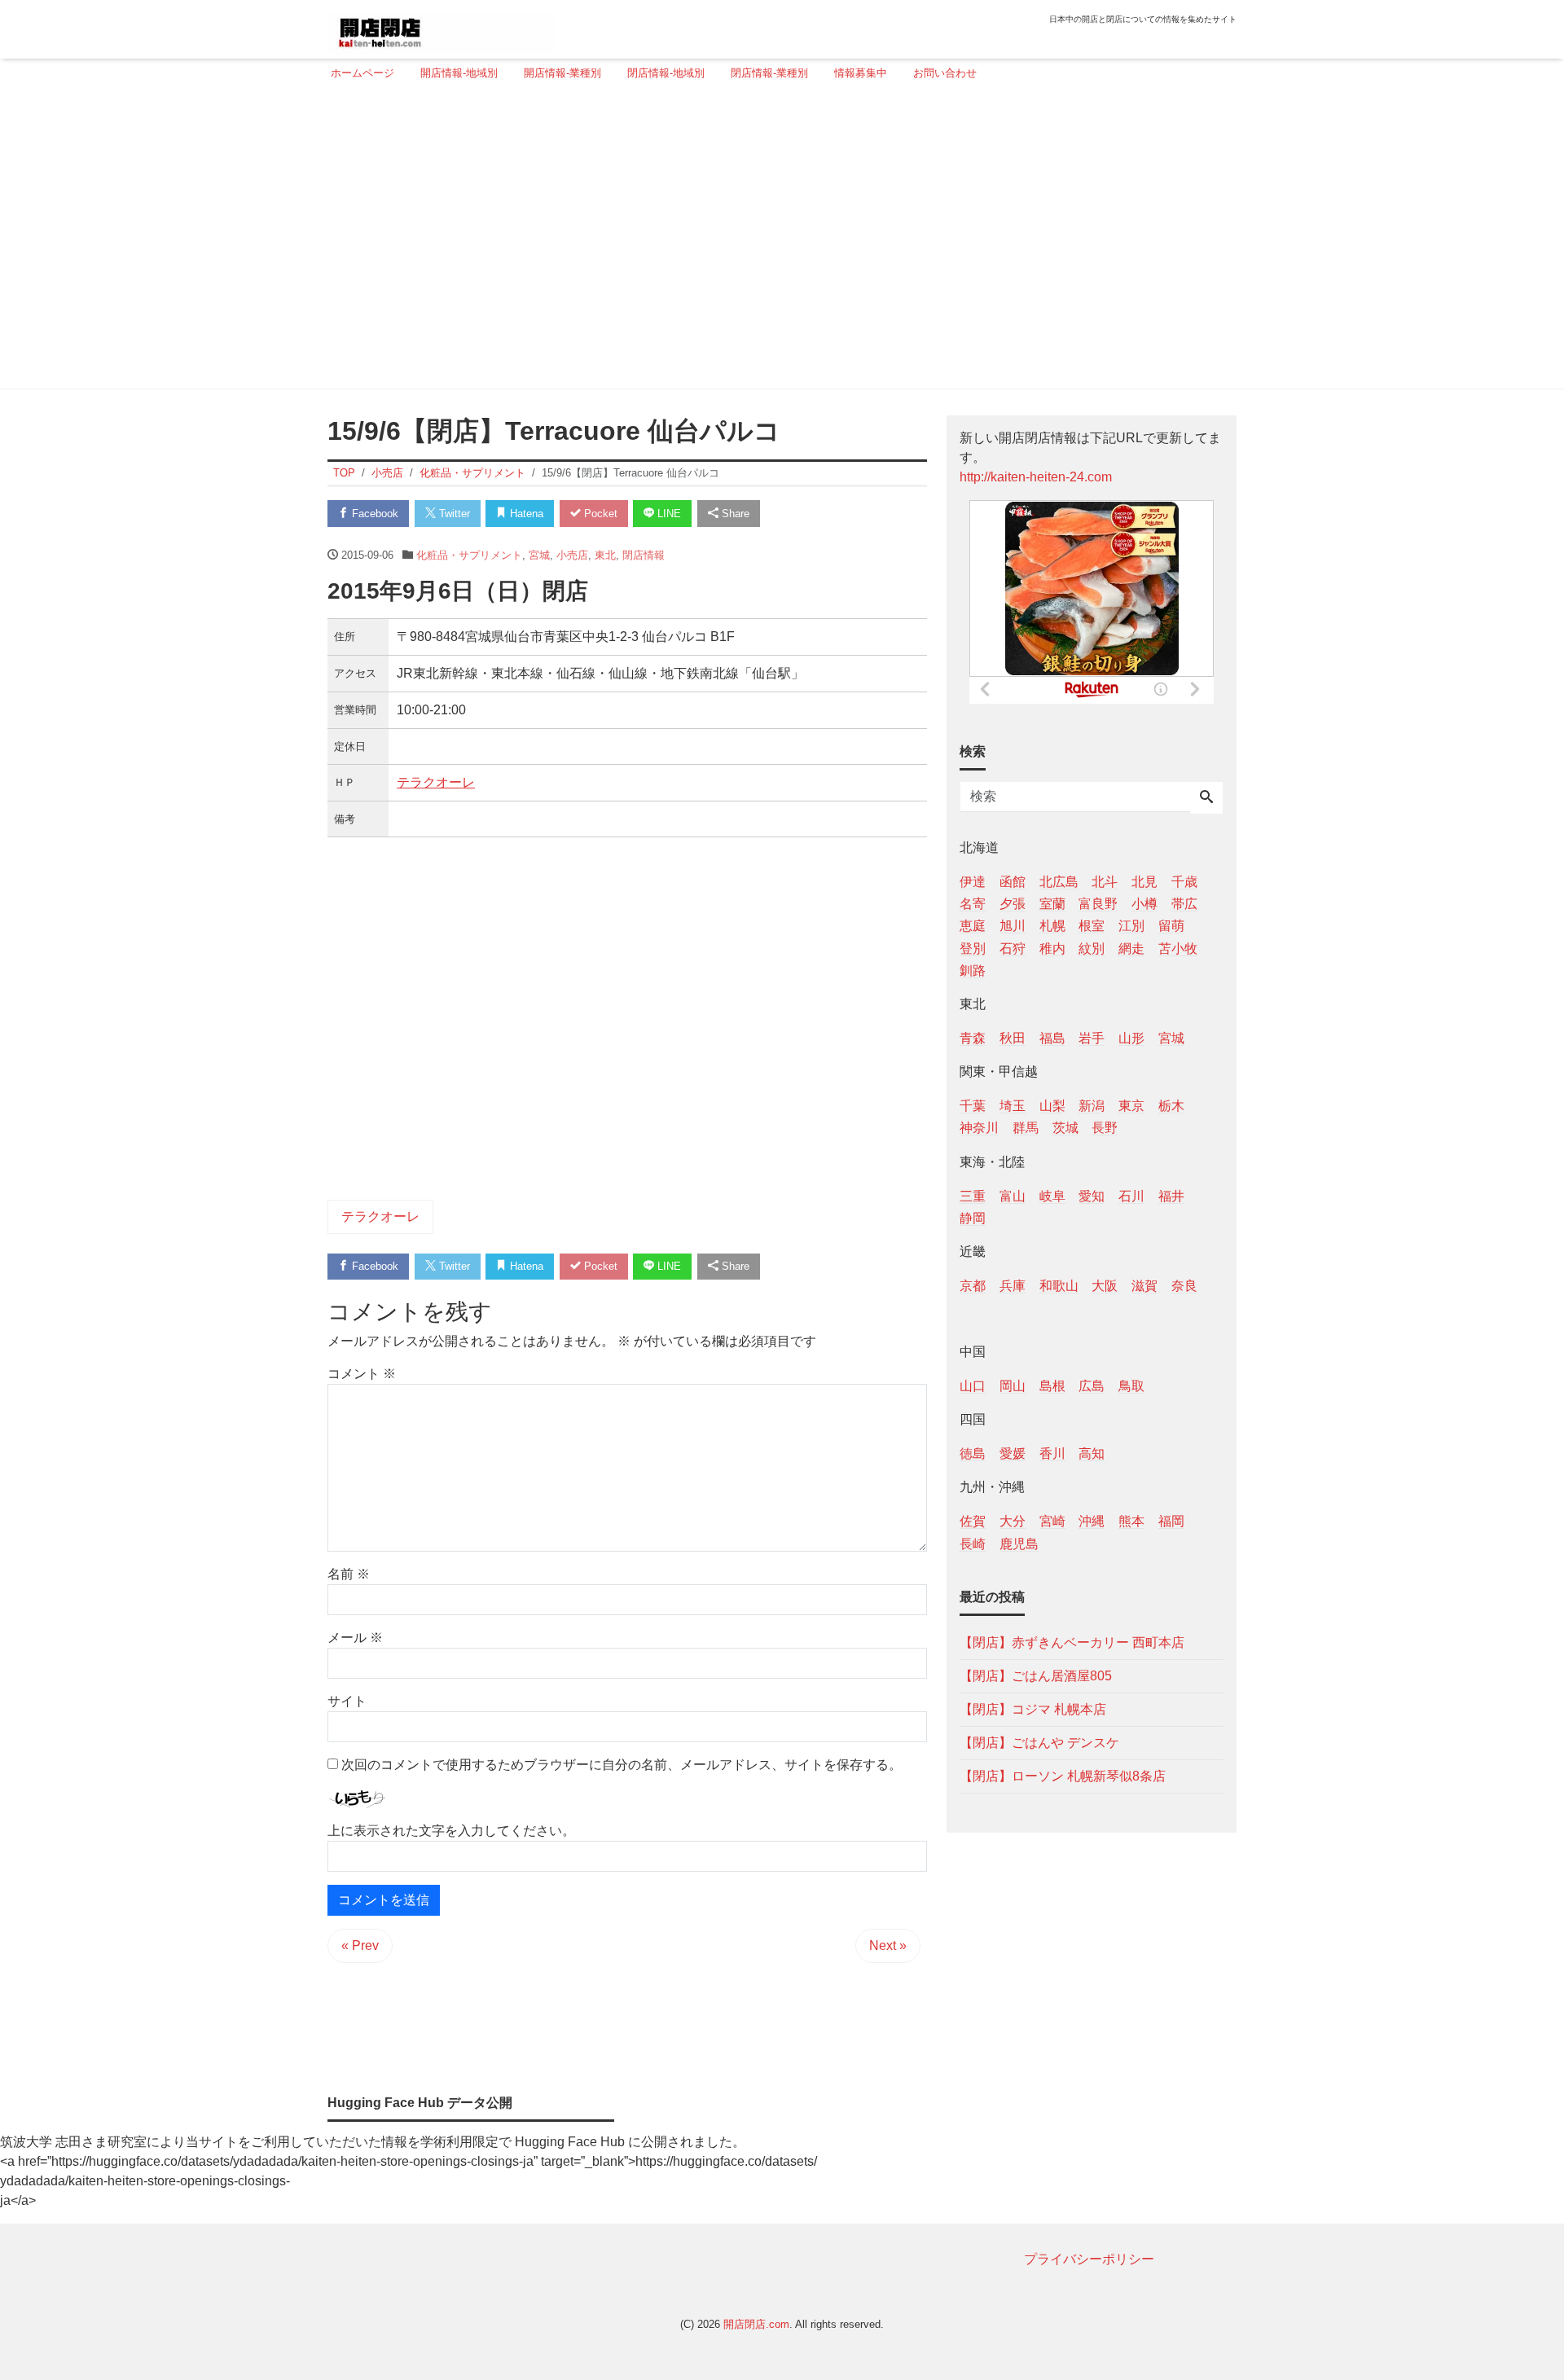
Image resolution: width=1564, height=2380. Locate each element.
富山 (1013, 1195)
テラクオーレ (436, 782)
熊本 (1131, 1521)
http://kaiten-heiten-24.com (1036, 477)
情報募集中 (861, 73)
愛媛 (1013, 1453)
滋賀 (1144, 1285)
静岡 (973, 1217)
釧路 (973, 970)
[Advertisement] (777, 242)
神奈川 (979, 1128)
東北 (605, 555)
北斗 (1105, 882)
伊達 (973, 882)
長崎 (973, 1543)
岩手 (1092, 1037)
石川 (1131, 1195)
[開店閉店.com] (441, 27)
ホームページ (362, 73)
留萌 (1171, 926)
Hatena (525, 514)
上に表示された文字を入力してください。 (451, 1831)
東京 (1131, 1106)
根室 (1092, 926)
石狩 (1013, 948)
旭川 (1013, 926)
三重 (973, 1195)
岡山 (1013, 1386)
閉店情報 (644, 555)
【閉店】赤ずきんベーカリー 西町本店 (1072, 1642)
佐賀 (973, 1521)
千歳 (1184, 882)
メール (355, 1638)
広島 (1092, 1386)
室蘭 (1052, 904)
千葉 (973, 1106)
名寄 (973, 904)
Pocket (599, 514)
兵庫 (1013, 1285)
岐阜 (1052, 1195)
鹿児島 (1019, 1543)
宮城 (539, 555)
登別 (973, 948)
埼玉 (1013, 1106)
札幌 (1052, 926)
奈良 (1184, 1285)
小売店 (572, 555)
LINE (668, 514)
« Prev (360, 1945)
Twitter (453, 514)
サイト (347, 1701)
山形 (1131, 1037)
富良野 (1098, 904)
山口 (973, 1386)
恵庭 (973, 926)
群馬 (1026, 1128)
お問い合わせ (945, 73)
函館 (1013, 882)
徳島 (973, 1453)
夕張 (1013, 904)
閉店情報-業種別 (769, 73)
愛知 (1092, 1195)
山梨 (1052, 1106)
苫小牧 (1178, 948)
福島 (1052, 1037)
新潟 (1092, 1106)
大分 (1013, 1521)
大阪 (1105, 1285)
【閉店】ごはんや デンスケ (1039, 1742)
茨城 (1065, 1128)
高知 (1092, 1453)
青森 (973, 1037)
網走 (1131, 948)
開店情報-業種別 (562, 73)
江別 (1131, 926)
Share (734, 514)
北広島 (1059, 882)
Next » (888, 1945)
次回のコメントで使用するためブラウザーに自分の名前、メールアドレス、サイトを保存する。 (622, 1765)
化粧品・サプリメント (469, 555)
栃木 (1171, 1106)
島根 (1052, 1386)
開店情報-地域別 (459, 73)
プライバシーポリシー (1089, 2259)
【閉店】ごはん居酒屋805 (1036, 1675)
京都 (973, 1285)
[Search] (1206, 798)
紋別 (1092, 948)
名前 (349, 1574)
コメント (362, 1374)
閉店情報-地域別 (666, 73)
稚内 (1052, 948)
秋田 (1013, 1037)
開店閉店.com (756, 2324)
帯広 (1184, 904)
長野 (1105, 1128)
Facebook (373, 514)
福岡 (1171, 1521)
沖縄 (1092, 1521)
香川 (1052, 1453)
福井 (1171, 1195)
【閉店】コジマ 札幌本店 (1033, 1708)
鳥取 (1131, 1386)
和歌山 (1059, 1285)
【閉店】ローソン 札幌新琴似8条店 (1063, 1775)
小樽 (1144, 904)
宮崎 (1052, 1521)
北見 (1144, 882)
